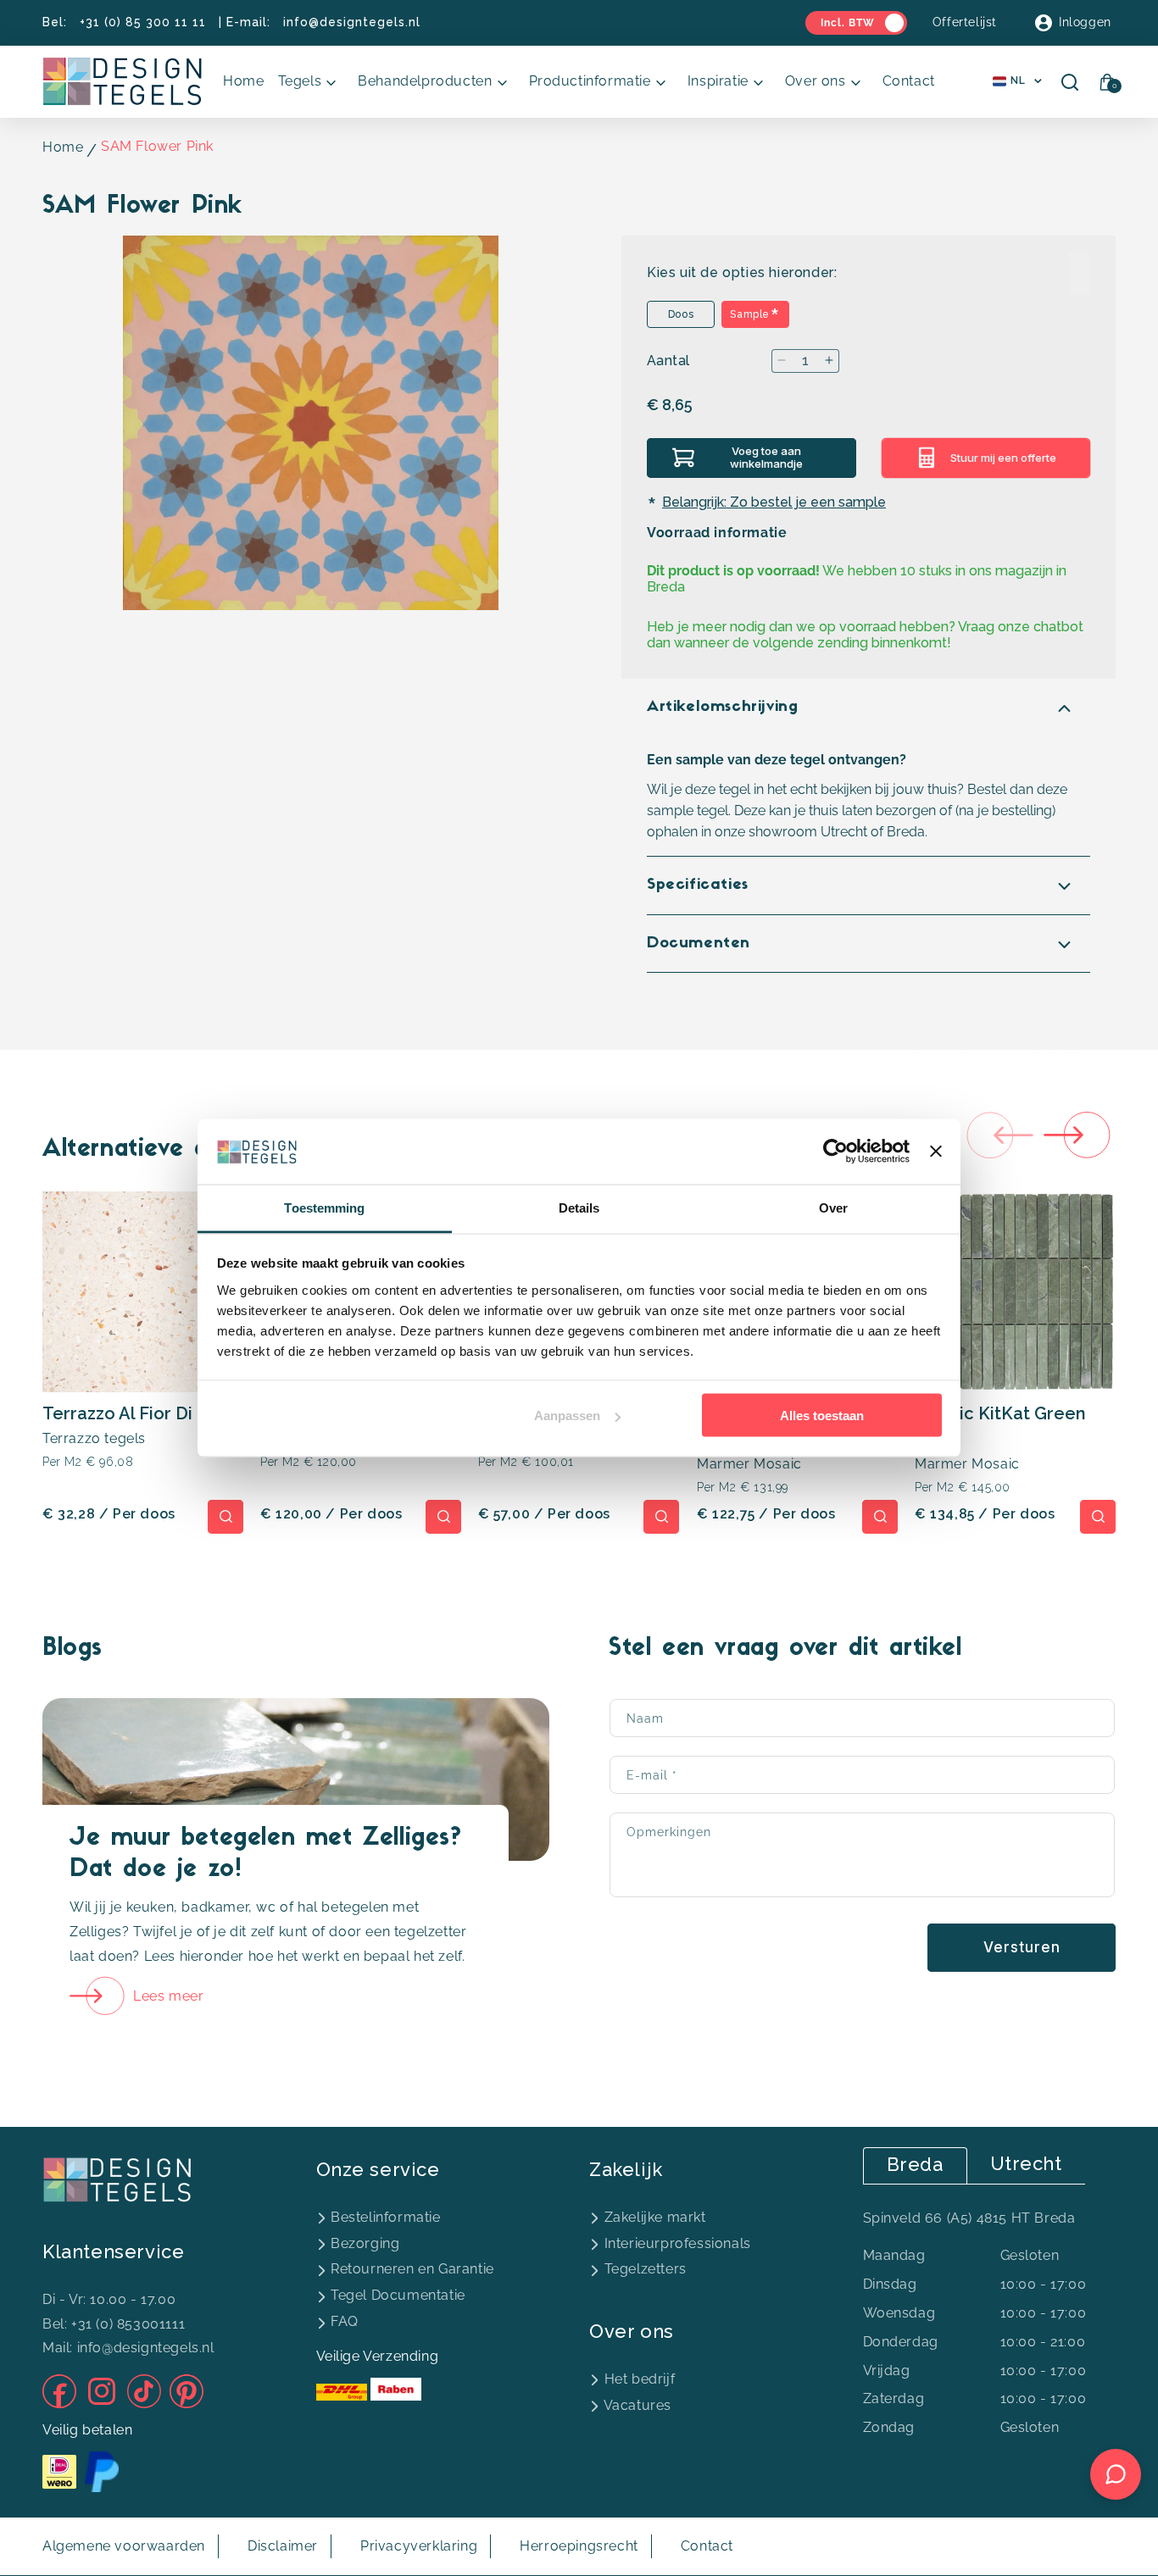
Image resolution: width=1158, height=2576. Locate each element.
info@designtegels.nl (352, 22)
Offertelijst (965, 22)
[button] (312, 82)
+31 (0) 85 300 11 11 (143, 22)
